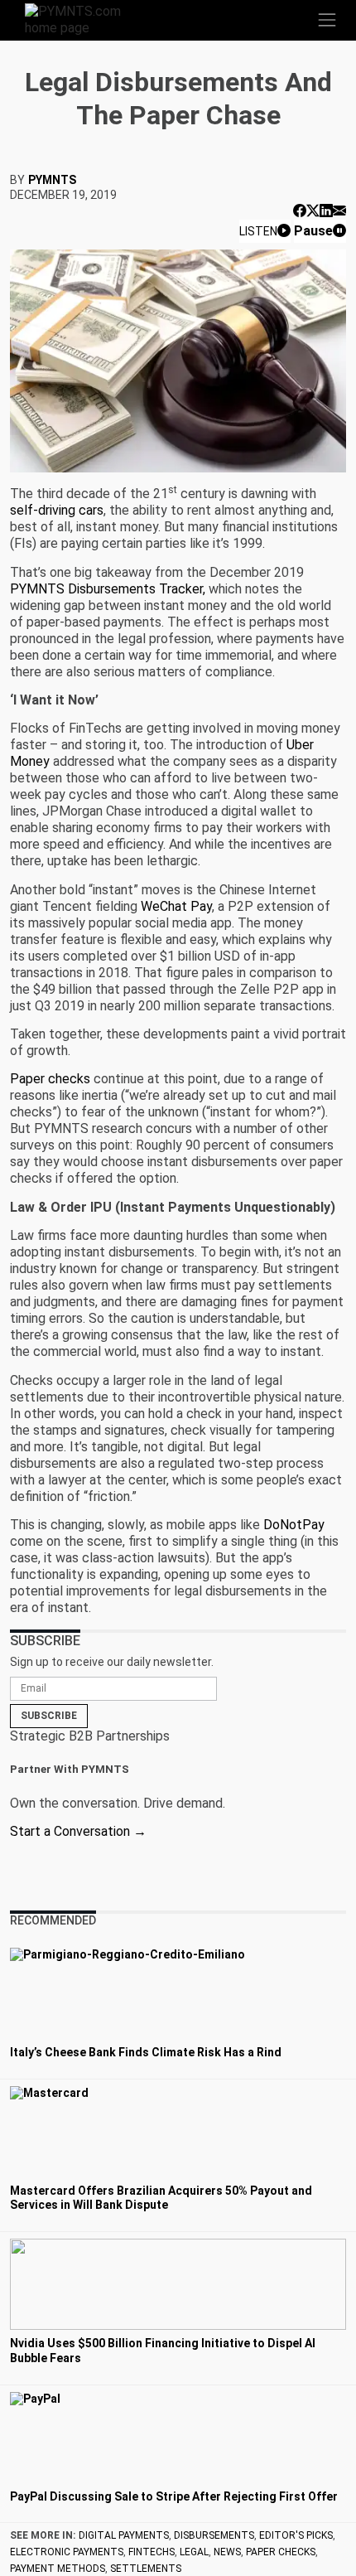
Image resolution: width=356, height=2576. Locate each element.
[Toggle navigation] (327, 20)
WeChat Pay (176, 906)
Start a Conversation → (78, 1831)
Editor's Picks (296, 2535)
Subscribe (49, 1716)
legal (194, 2552)
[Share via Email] (339, 211)
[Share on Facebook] (300, 211)
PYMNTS (52, 180)
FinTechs (152, 2552)
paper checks (281, 2552)
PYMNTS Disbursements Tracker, (109, 589)
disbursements (214, 2535)
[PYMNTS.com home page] (83, 19)
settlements (146, 2569)
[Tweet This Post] (313, 211)
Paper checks (50, 1079)
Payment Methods (58, 2569)
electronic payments (67, 2552)
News (227, 2552)
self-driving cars (57, 510)
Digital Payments (124, 2535)
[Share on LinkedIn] (326, 211)
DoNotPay (294, 1525)
